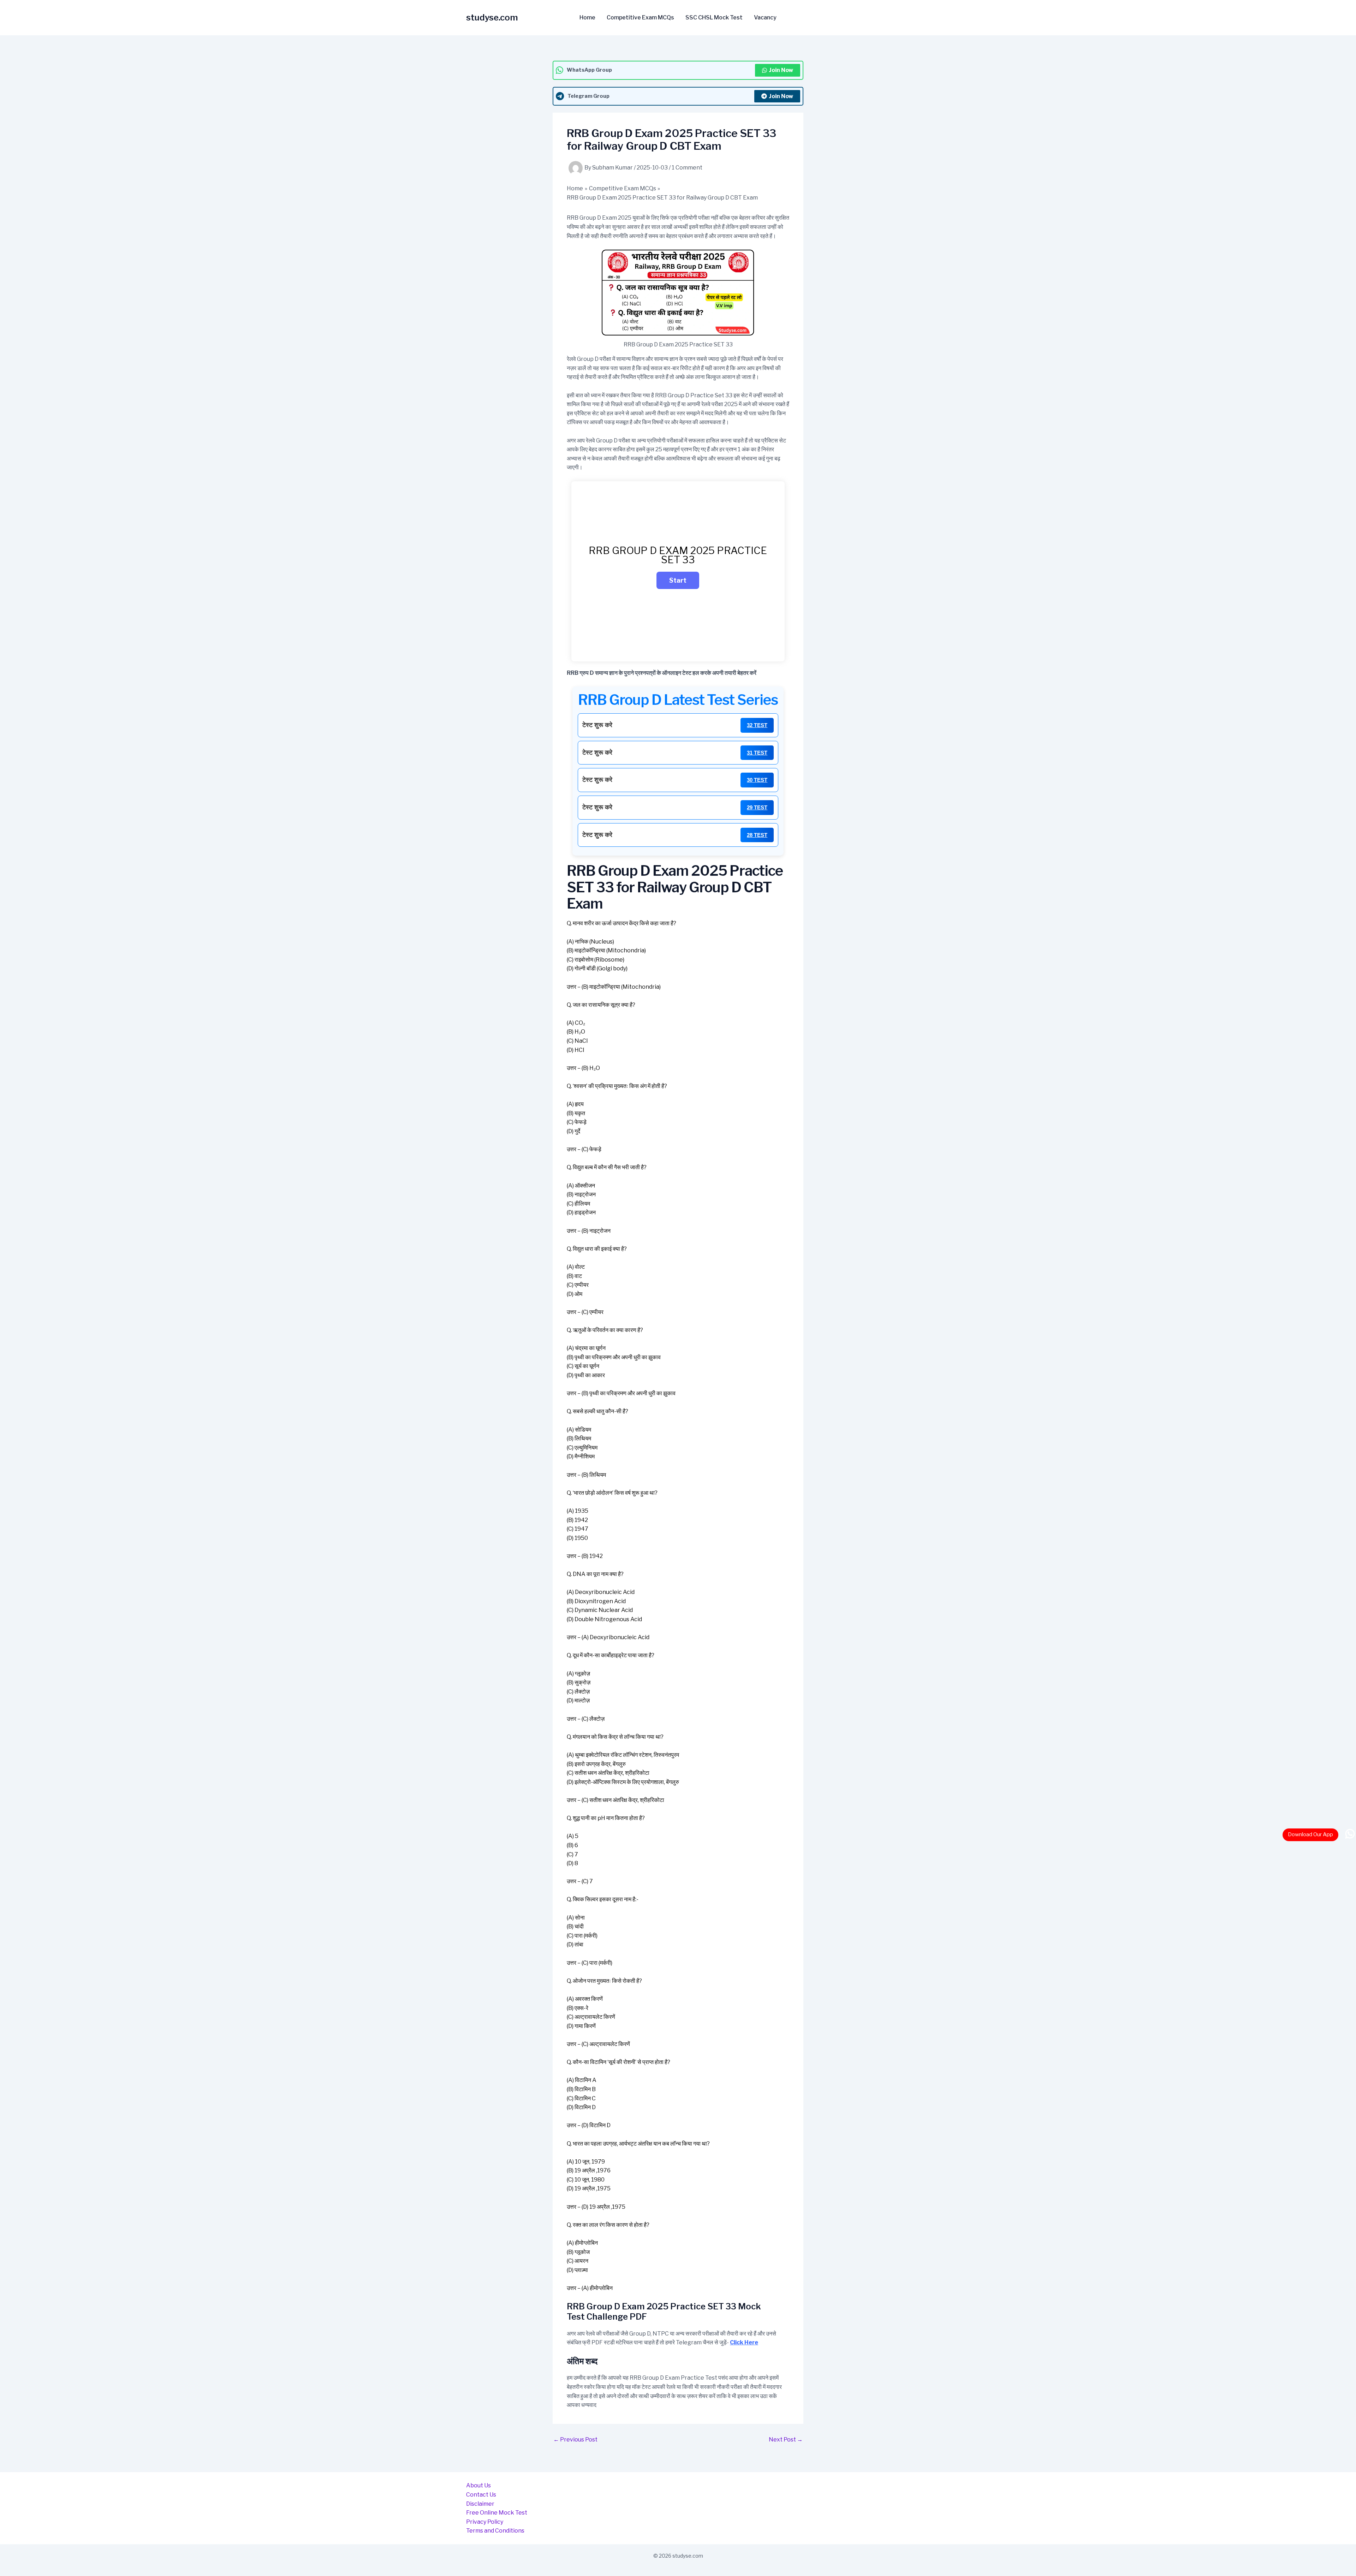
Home (587, 18)
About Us (478, 2485)
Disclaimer (480, 2504)
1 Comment (687, 168)
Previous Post (575, 2440)
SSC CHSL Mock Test (714, 18)
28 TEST (757, 835)
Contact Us (481, 2495)
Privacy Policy (485, 2522)
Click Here (744, 2342)
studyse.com (492, 17)
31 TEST (757, 753)
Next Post (786, 2440)
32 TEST (757, 725)
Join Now (781, 70)
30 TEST (757, 780)
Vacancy (765, 18)
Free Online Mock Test (497, 2513)
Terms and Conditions (495, 2531)
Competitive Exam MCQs (640, 18)
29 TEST (757, 807)
